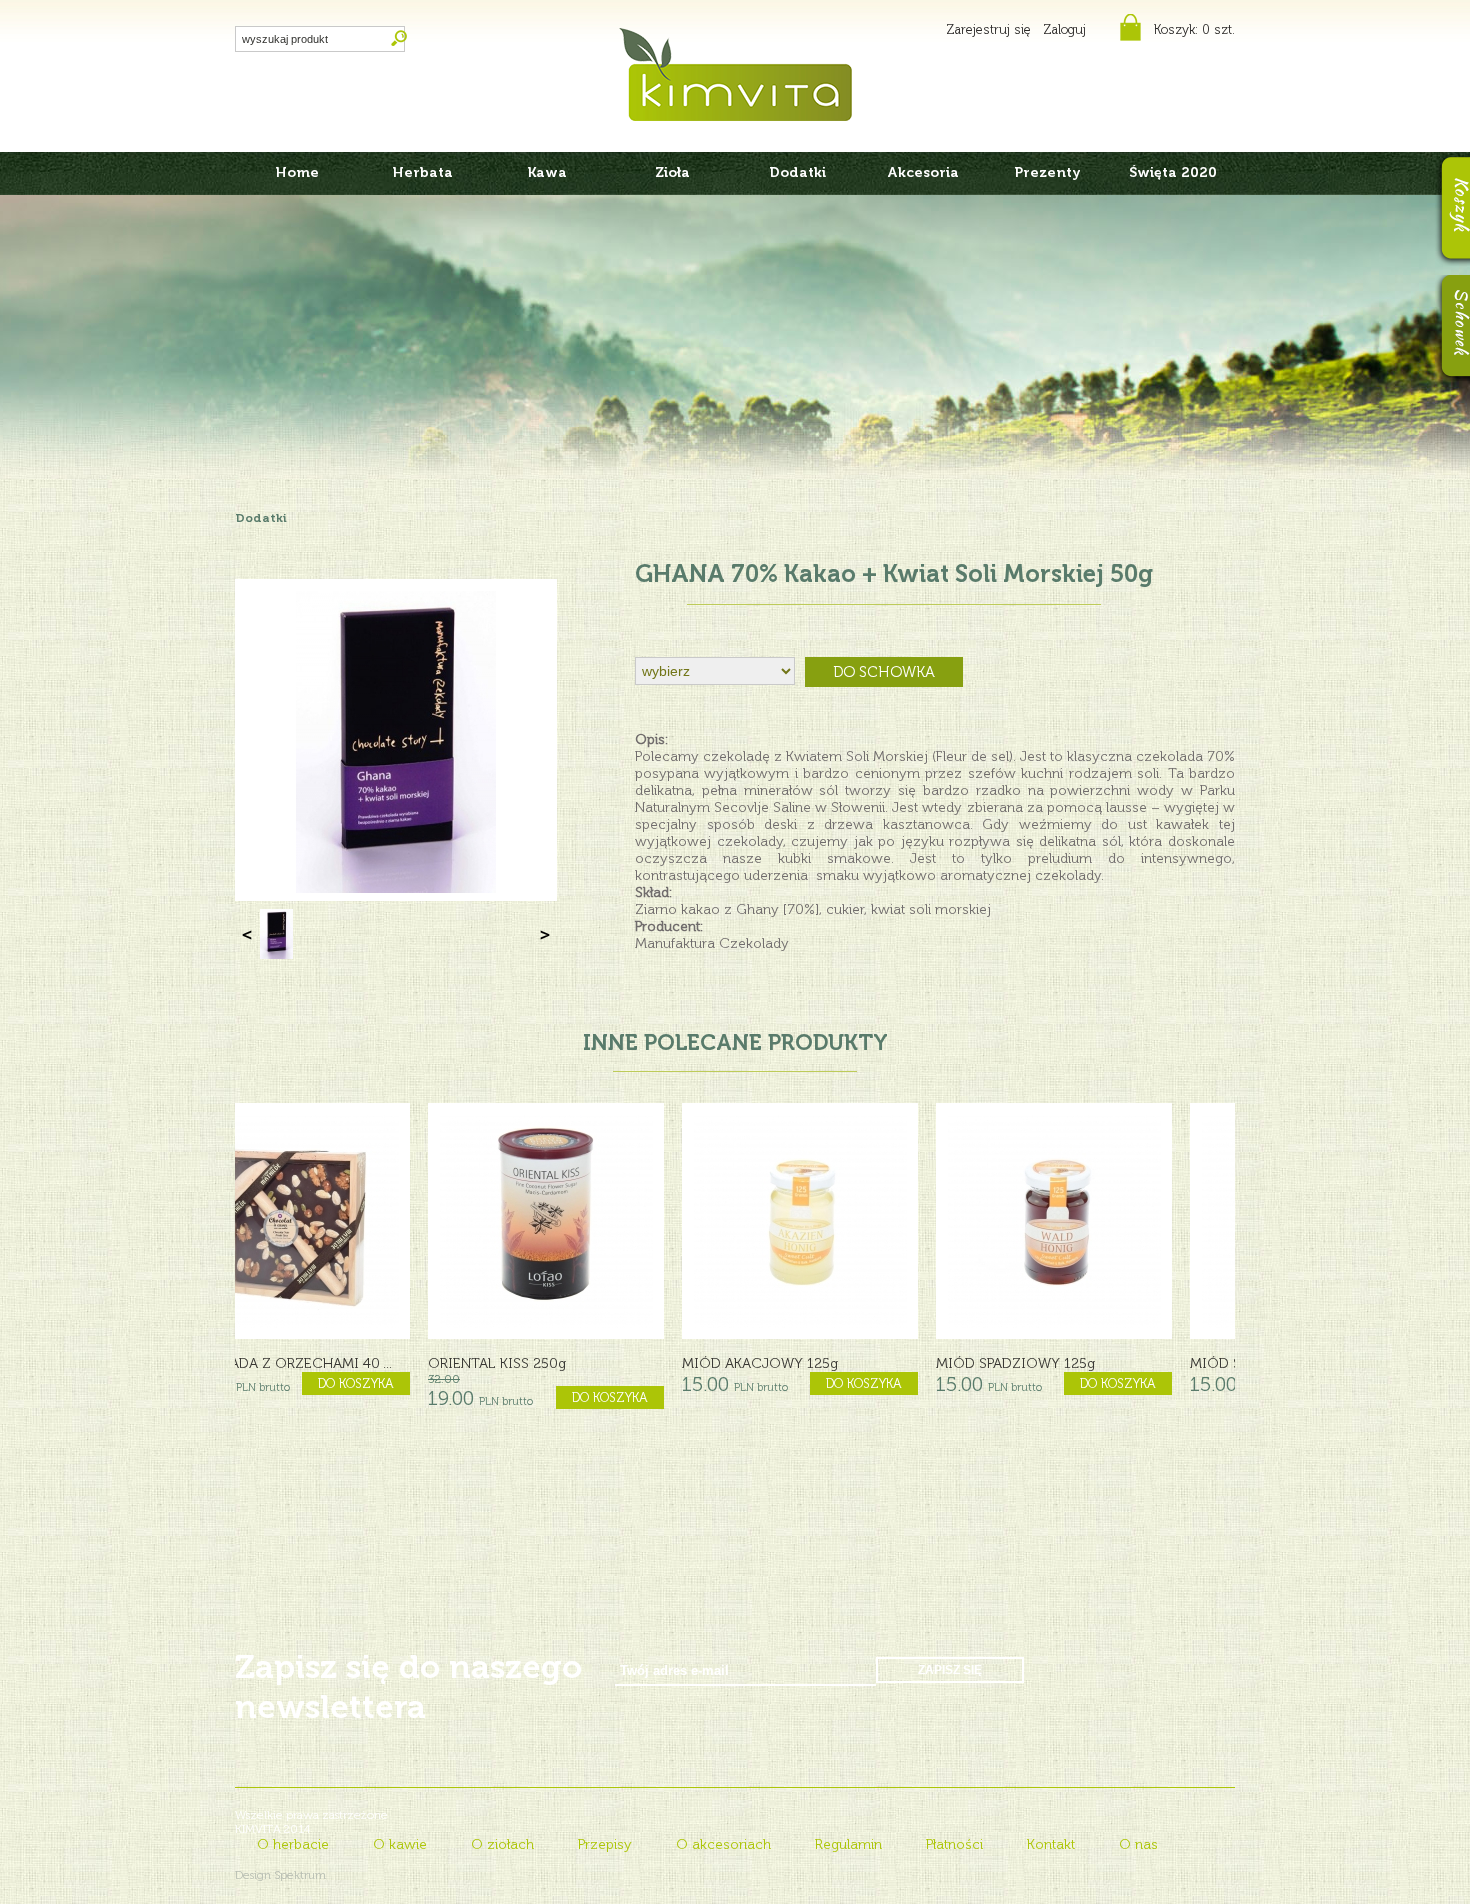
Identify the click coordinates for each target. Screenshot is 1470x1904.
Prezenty (1047, 172)
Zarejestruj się (988, 29)
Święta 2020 (1173, 172)
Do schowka (884, 672)
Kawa (547, 172)
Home (297, 172)
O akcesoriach (723, 1844)
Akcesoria (923, 172)
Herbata (423, 172)
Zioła (672, 172)
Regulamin (848, 1844)
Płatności (954, 1844)
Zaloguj (1064, 29)
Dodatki (797, 172)
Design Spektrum (280, 1875)
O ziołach (502, 1844)
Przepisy (605, 1844)
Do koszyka (417, 1383)
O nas (1138, 1844)
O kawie (400, 1844)
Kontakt (1051, 1844)
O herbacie (293, 1844)
